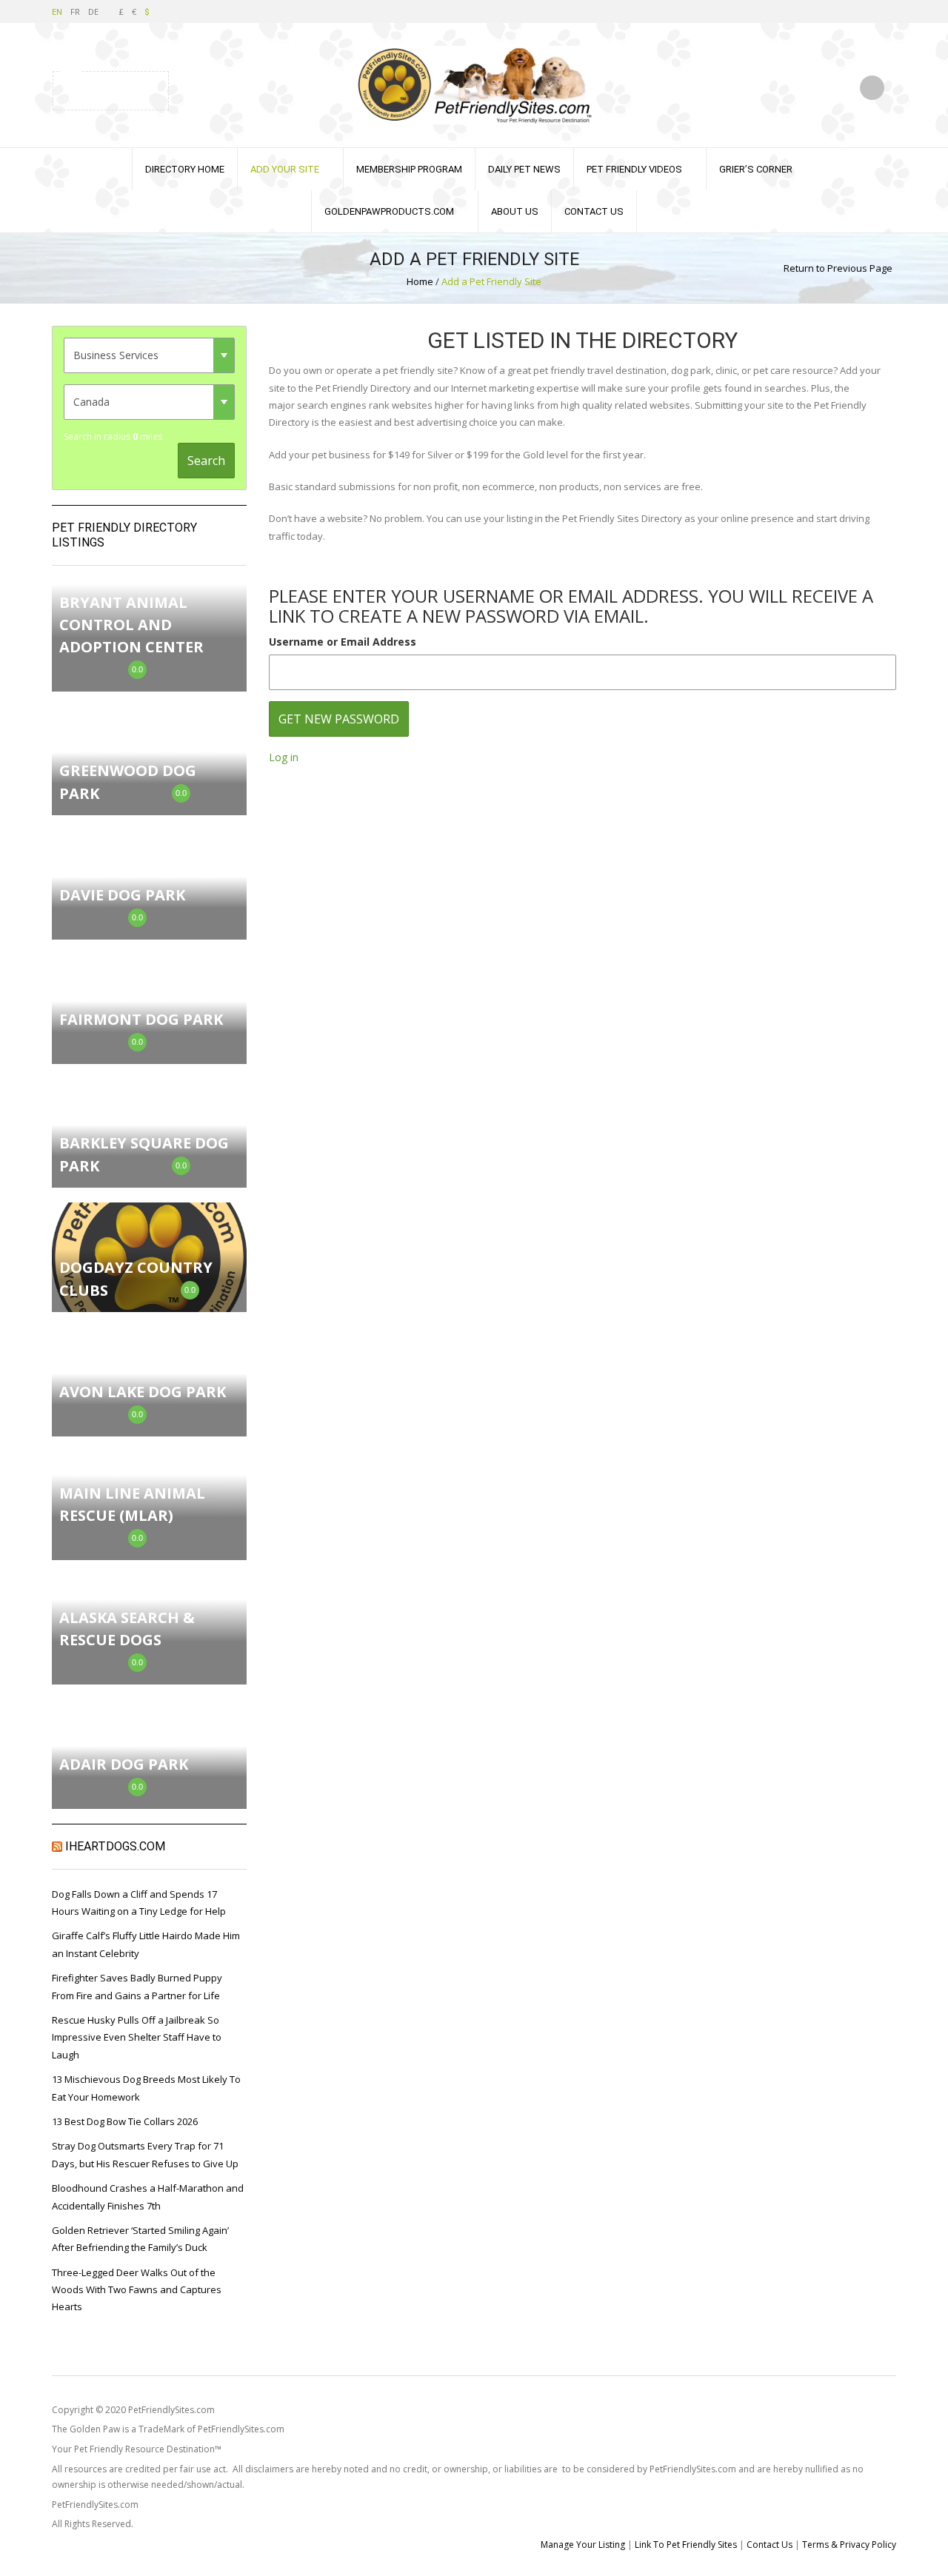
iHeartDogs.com (115, 1846)
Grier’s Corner (756, 169)
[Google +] (127, 89)
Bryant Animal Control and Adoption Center (131, 625)
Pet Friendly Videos (634, 169)
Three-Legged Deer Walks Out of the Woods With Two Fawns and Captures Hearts (137, 2290)
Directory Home (185, 169)
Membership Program (409, 169)
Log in (284, 757)
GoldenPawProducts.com (389, 211)
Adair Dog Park (124, 1764)
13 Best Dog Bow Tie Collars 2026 (125, 2121)
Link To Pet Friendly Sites (686, 2545)
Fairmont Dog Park (141, 1019)
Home (420, 281)
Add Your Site (285, 169)
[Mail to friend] (146, 89)
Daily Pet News (524, 169)
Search (206, 461)
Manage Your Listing (583, 2545)
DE (93, 11)
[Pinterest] (109, 89)
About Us (515, 211)
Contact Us (594, 211)
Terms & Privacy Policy (849, 2545)
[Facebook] (90, 89)
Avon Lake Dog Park (143, 1392)
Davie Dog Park (122, 895)
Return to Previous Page (838, 268)
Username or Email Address (343, 642)
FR (75, 11)
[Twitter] (72, 89)
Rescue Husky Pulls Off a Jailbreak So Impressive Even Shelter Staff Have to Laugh (137, 2037)
